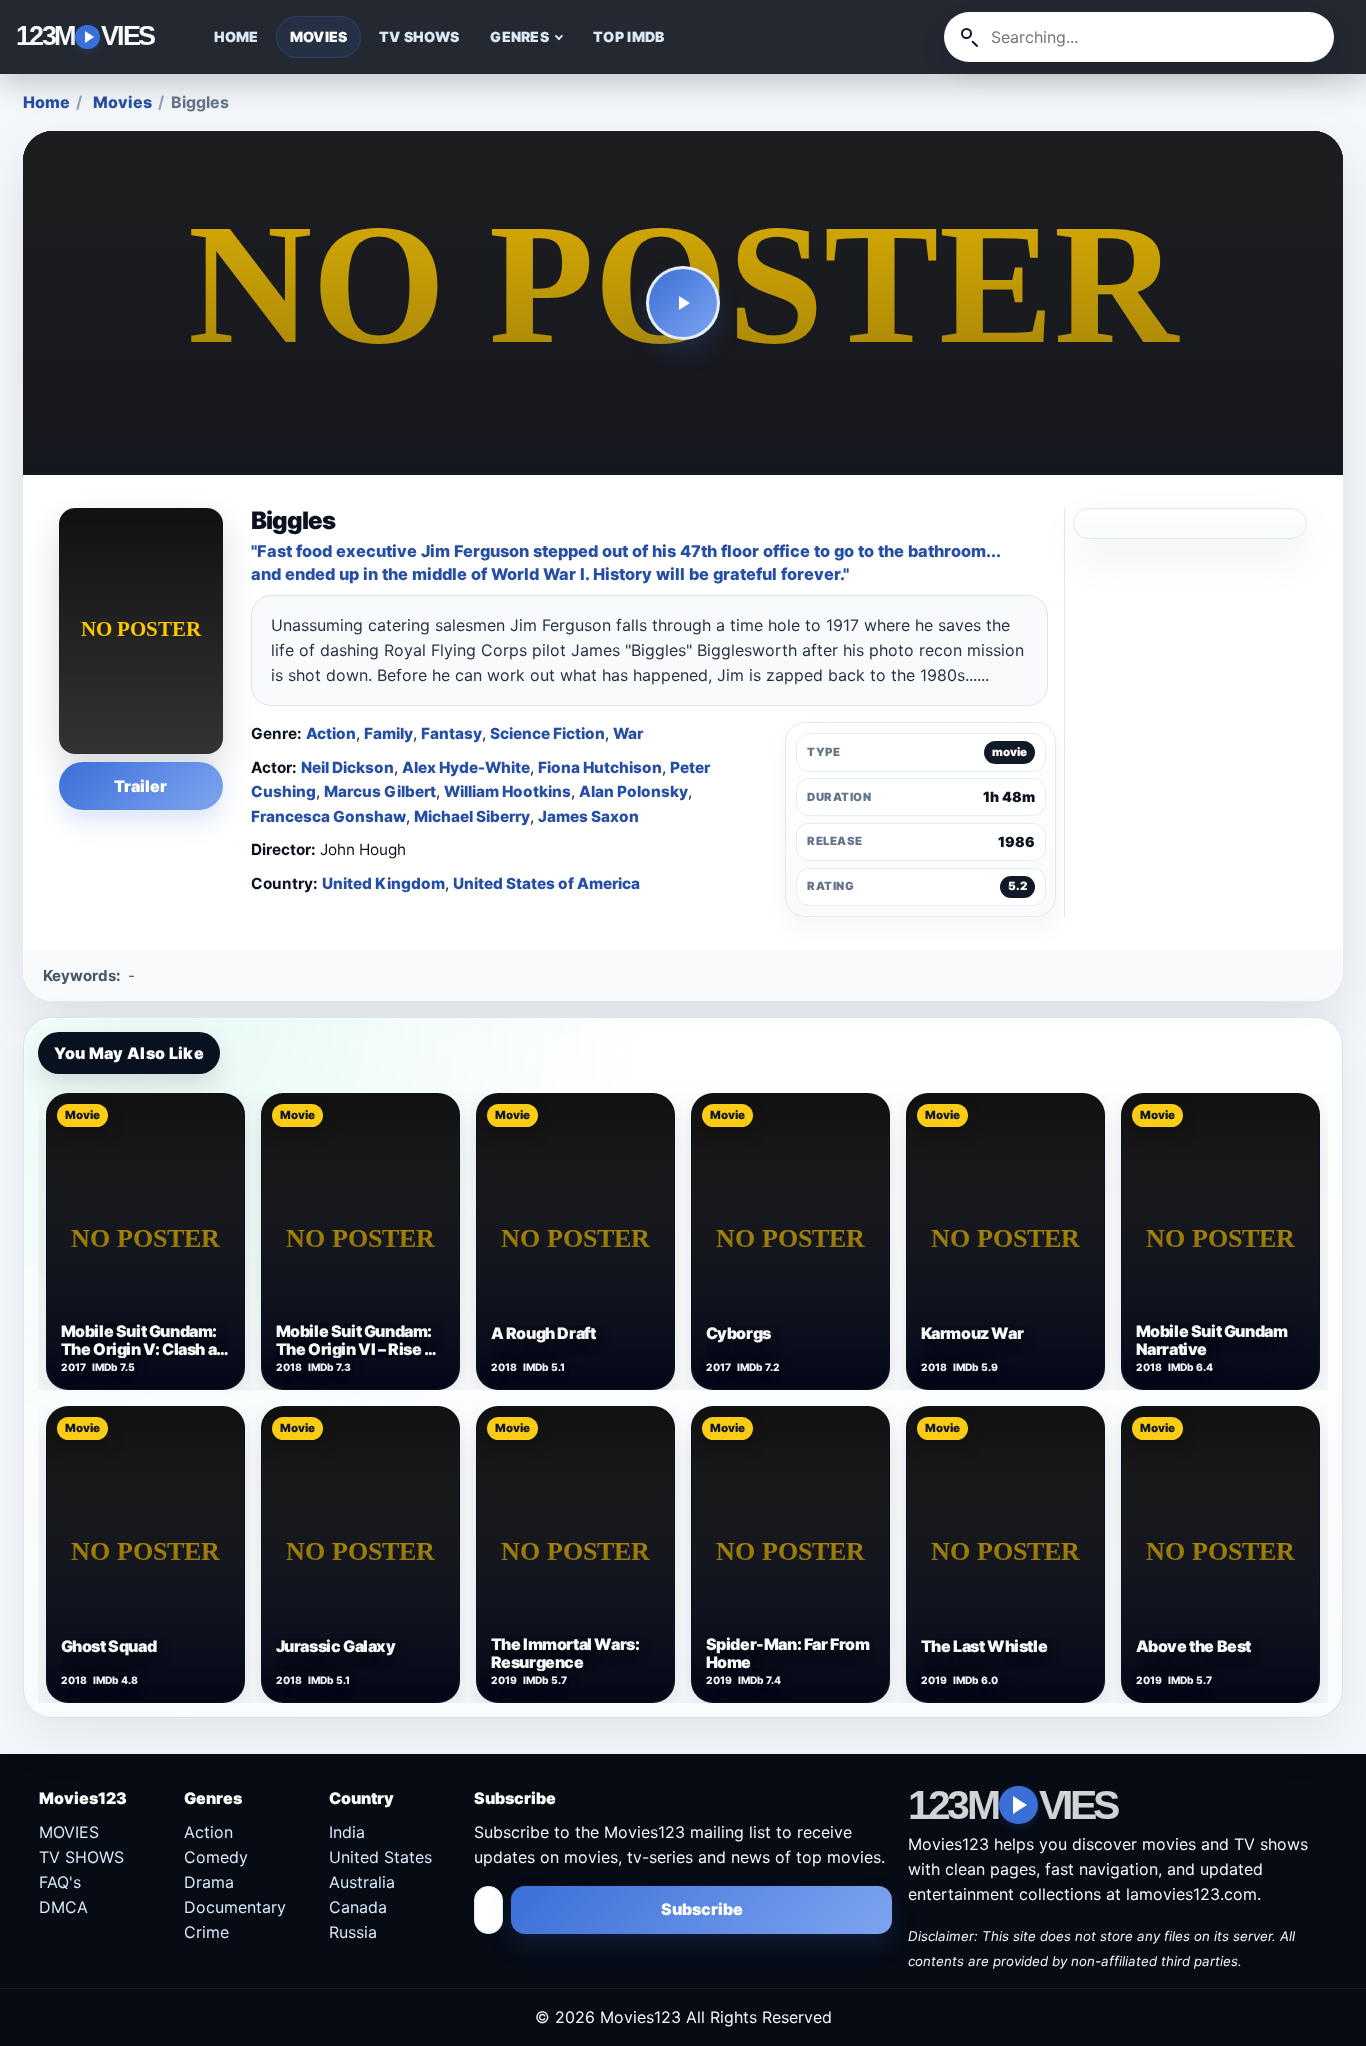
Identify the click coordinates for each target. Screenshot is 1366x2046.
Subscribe (702, 1909)
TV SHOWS (419, 36)
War (628, 733)
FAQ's (60, 1882)
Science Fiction (547, 733)
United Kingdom (383, 883)
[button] (683, 303)
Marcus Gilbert (380, 791)
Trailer (140, 786)
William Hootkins (507, 791)
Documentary (235, 1907)
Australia (362, 1882)
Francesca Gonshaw (328, 816)
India (347, 1832)
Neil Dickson (347, 767)
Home (46, 102)
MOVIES (319, 36)
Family (388, 733)
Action (331, 733)
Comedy (216, 1857)
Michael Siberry (472, 816)
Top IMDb (628, 36)
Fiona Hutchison (600, 767)
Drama (209, 1882)
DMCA (63, 1907)
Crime (206, 1932)
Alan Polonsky (633, 791)
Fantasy (451, 733)
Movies (122, 102)
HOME (236, 36)
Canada (358, 1907)
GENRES (519, 36)
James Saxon (588, 816)
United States (380, 1857)
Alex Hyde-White (466, 767)
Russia (353, 1932)
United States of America (546, 883)
